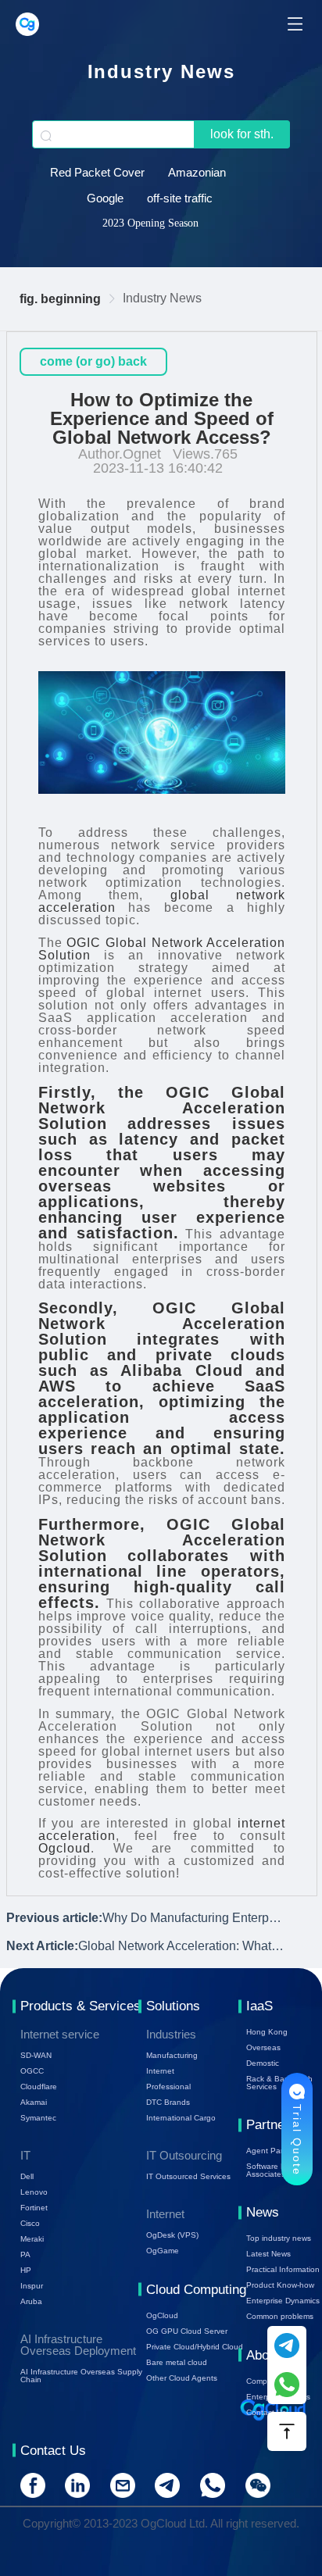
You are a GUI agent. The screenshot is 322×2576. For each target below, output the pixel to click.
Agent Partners (274, 2151)
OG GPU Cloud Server (187, 2331)
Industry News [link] (162, 298)
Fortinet (34, 2208)
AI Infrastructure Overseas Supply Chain (81, 2376)
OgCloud (162, 2315)
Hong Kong (267, 2032)
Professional (168, 2087)
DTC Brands (168, 2102)
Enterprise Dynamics (283, 2301)
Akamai (34, 2102)
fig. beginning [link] (60, 299)
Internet (160, 2071)
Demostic (263, 2063)
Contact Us (266, 2412)
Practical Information (283, 2269)
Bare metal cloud (177, 2362)
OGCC (32, 2071)
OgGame (163, 2251)
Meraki (32, 2239)
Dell (27, 2176)
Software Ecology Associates (278, 2170)
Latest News (268, 2254)
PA (25, 2254)
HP (26, 2270)
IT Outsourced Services (188, 2176)
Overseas (263, 2047)
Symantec (38, 2118)
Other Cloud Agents (182, 2378)
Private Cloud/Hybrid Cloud (195, 2347)
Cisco (30, 2223)
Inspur (32, 2286)
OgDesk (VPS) (172, 2235)
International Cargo (181, 2118)
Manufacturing (172, 2055)
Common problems (280, 2316)
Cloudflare (39, 2087)
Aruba (31, 2301)
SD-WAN (36, 2055)
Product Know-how (280, 2285)
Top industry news (279, 2238)
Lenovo (34, 2192)
